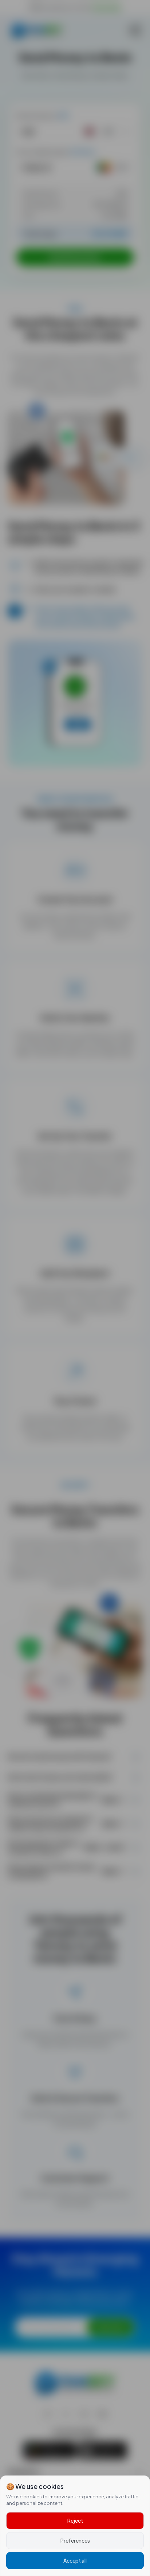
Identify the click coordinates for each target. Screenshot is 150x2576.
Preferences (75, 2540)
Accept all (75, 2560)
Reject (75, 2520)
